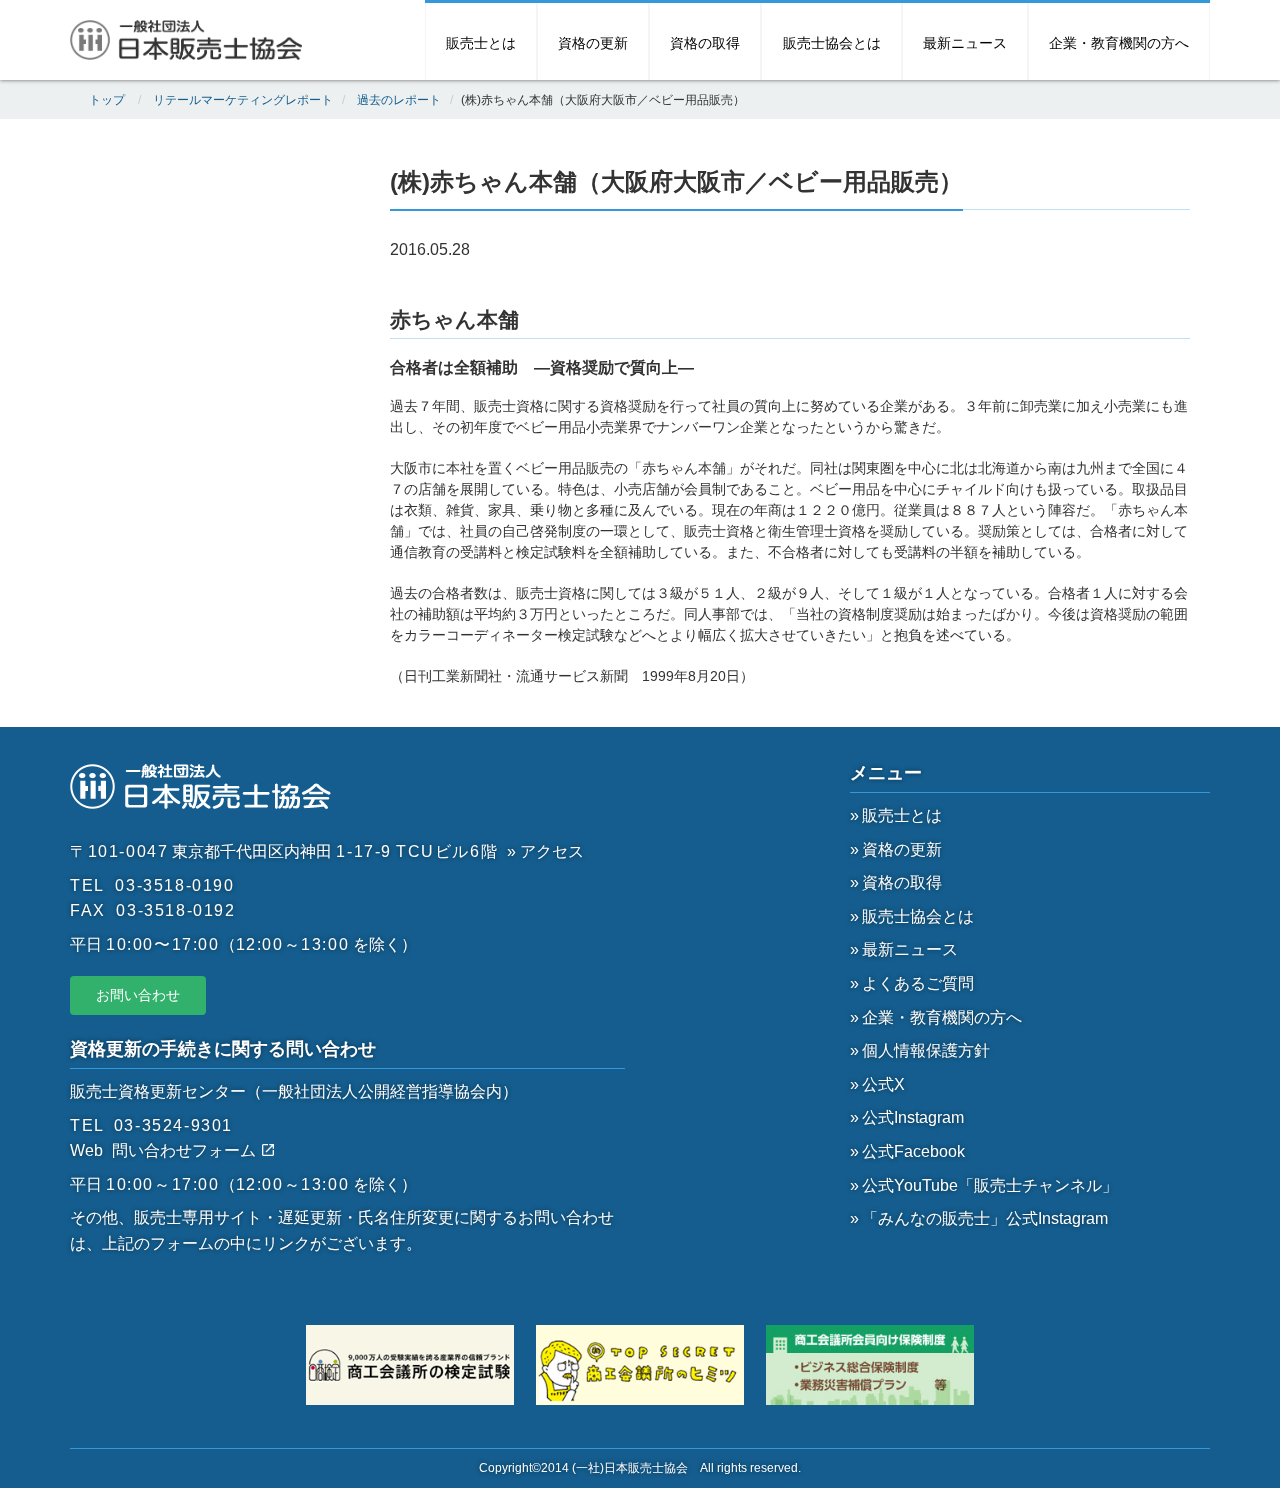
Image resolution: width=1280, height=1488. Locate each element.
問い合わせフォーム (186, 1150)
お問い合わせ (138, 995)
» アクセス (545, 851)
